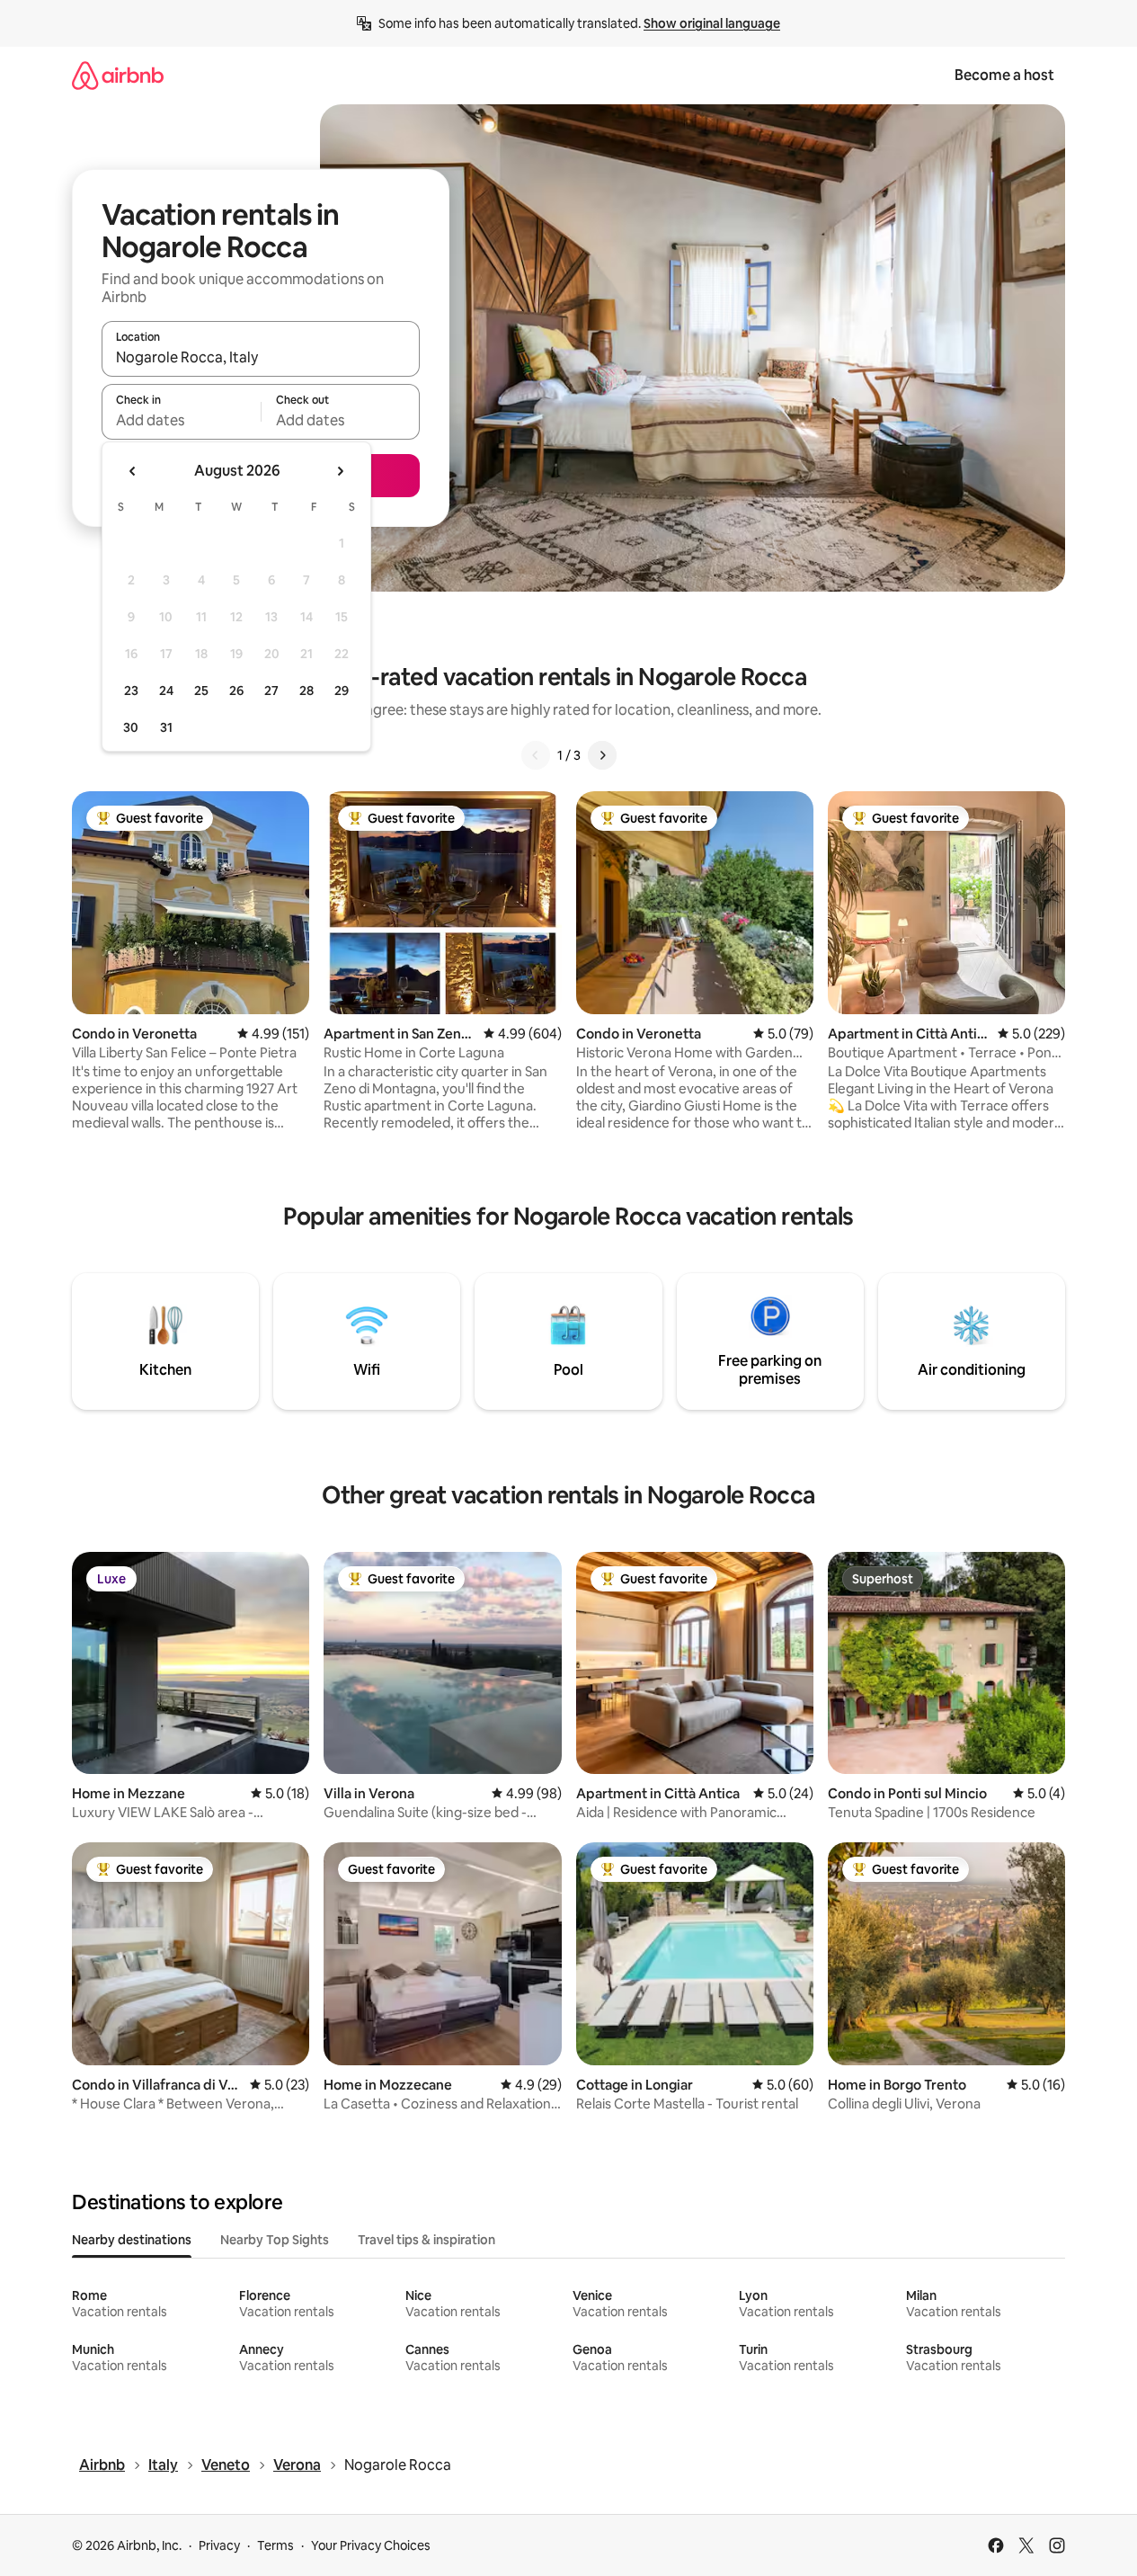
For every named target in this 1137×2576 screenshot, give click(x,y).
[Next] (602, 755)
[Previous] (536, 755)
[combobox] (261, 357)
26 (236, 691)
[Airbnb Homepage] (118, 75)
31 (166, 727)
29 (342, 691)
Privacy (219, 2545)
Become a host (1004, 75)
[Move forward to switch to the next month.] (340, 471)
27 (271, 691)
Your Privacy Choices (371, 2545)
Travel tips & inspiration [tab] (426, 2240)
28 (306, 691)
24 (166, 691)
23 (131, 691)
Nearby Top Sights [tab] (275, 2240)
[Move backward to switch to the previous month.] (133, 471)
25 (201, 691)
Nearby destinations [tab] (132, 2240)
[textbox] (181, 420)
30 (131, 727)
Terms (275, 2545)
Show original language (712, 23)
